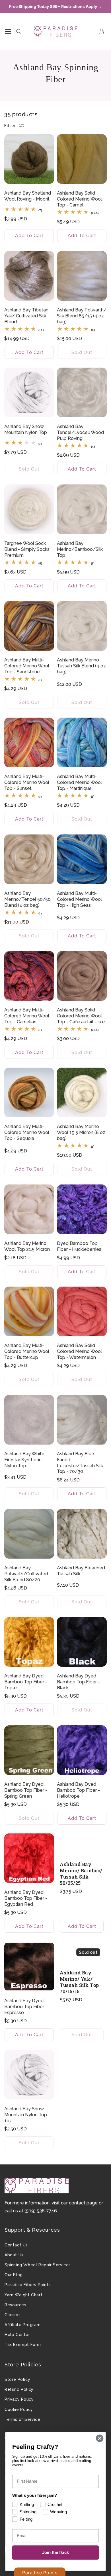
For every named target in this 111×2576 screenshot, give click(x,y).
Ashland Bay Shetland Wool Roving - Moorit (28, 196)
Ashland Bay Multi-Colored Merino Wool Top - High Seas (79, 899)
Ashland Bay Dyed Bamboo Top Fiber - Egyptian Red (26, 1898)
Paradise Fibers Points (28, 2285)
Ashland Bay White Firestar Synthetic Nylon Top (24, 1460)
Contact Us (16, 2245)
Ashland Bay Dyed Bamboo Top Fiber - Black (78, 1682)
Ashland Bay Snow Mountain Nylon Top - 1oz (27, 2115)
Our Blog (14, 2275)
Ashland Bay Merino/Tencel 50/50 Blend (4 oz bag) (27, 899)
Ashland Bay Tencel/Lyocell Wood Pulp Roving (80, 432)
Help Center (17, 2335)
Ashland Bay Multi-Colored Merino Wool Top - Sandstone (27, 666)
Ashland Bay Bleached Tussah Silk (81, 1571)
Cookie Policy (19, 2410)
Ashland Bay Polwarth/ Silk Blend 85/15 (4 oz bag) (82, 316)
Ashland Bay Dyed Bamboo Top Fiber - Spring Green (26, 1790)
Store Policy (17, 2379)
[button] (8, 31)
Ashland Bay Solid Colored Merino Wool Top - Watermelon (79, 1351)
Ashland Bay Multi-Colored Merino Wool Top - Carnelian (27, 1016)
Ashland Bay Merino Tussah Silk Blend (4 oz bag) (81, 666)
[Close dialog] (100, 2438)
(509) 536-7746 (41, 2211)
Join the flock (56, 2552)
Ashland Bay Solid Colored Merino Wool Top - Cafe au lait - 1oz (81, 1016)
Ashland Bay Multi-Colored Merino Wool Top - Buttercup (27, 1351)
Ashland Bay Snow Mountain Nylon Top (26, 429)
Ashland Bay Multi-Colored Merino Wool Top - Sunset (27, 782)
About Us (14, 2255)
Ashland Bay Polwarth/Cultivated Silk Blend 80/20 (26, 1574)
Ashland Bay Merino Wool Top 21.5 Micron (27, 1246)
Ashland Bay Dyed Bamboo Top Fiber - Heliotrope (78, 1790)
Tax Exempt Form (23, 2345)
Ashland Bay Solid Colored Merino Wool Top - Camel (79, 199)
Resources (15, 2305)
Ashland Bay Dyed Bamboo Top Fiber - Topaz (26, 1682)
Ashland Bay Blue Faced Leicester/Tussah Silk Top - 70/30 (80, 1463)
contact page (83, 2203)
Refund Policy (19, 2389)
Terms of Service (22, 2419)
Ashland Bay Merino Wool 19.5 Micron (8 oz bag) (81, 1132)
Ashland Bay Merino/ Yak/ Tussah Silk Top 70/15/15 (79, 1982)
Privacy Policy (19, 2399)
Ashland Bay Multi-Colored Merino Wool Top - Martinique (79, 782)
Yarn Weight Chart (23, 2295)
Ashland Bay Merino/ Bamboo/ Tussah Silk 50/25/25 (81, 1874)
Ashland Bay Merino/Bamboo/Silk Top (80, 549)
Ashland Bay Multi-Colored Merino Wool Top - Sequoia (27, 1132)
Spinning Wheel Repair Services (38, 2265)
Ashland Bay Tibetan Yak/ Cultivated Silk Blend (26, 316)
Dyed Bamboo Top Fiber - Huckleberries (79, 1246)
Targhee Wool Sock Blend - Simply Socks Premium (27, 549)
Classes (13, 2315)
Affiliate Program (22, 2325)
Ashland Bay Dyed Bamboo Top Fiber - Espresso (26, 2007)
